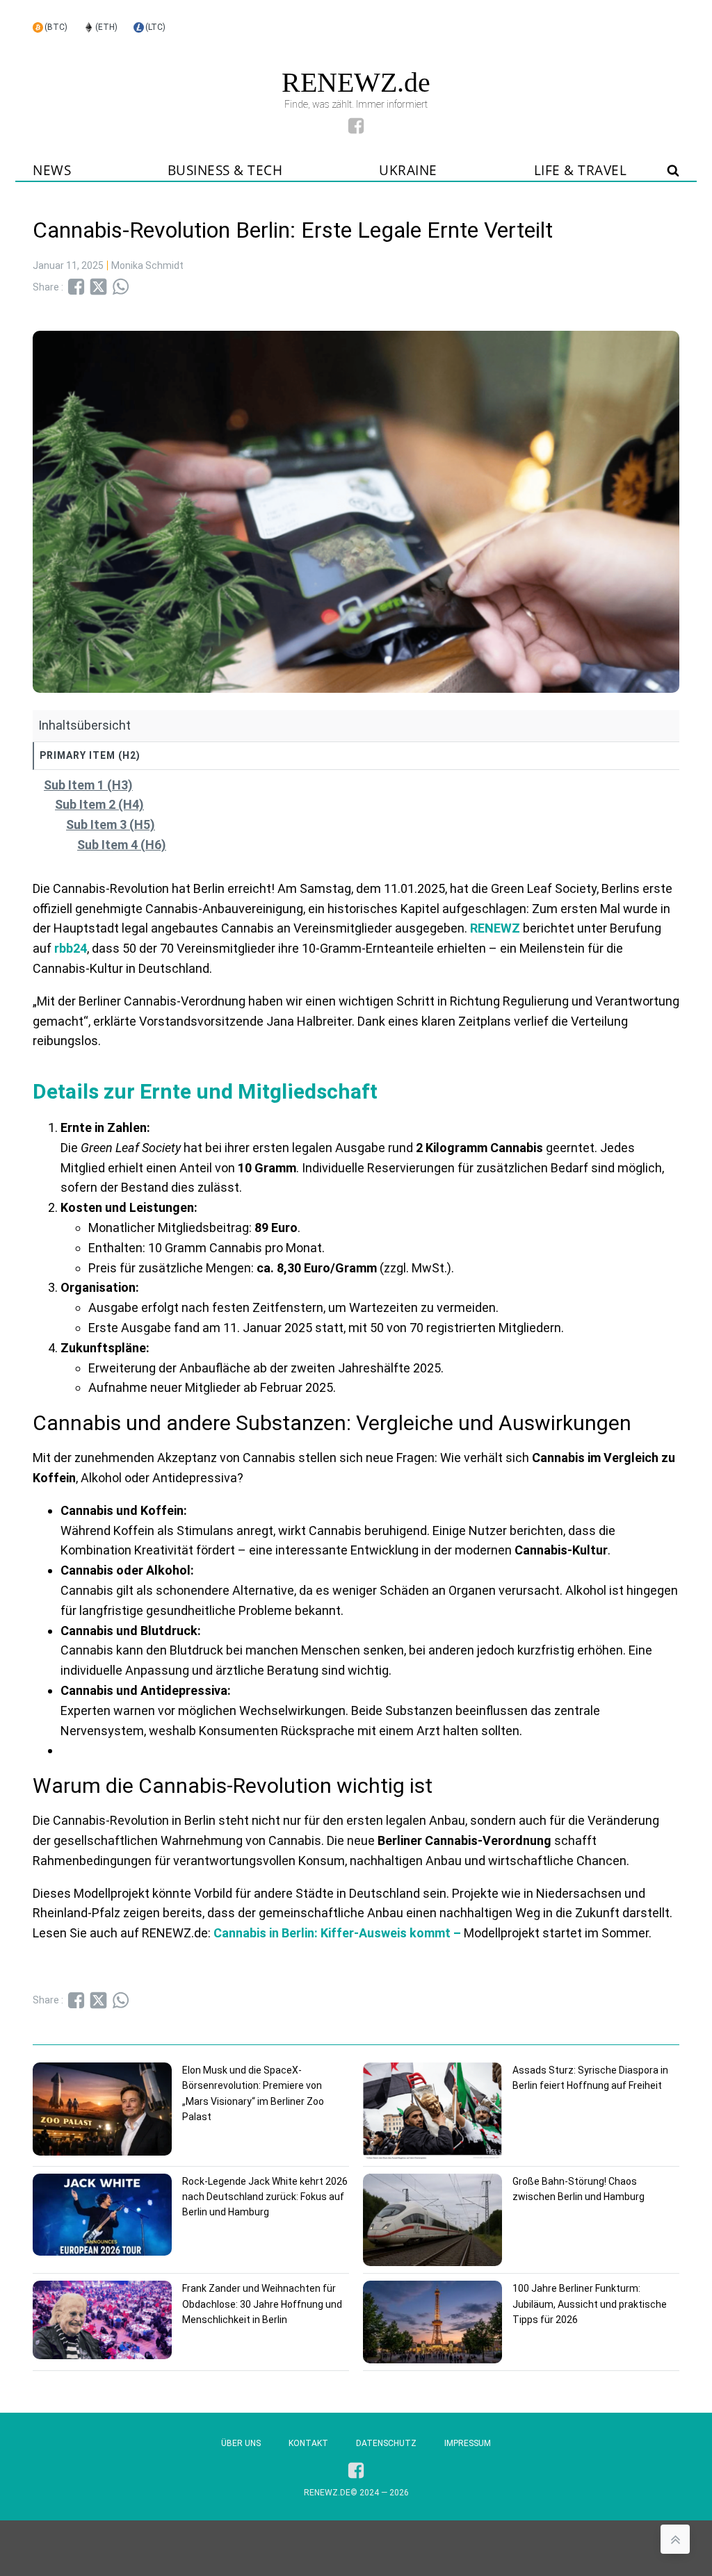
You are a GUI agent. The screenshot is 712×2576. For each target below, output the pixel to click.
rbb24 (71, 948)
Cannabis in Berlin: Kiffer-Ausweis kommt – (337, 1933)
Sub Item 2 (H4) (99, 804)
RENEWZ (494, 928)
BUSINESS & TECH (225, 170)
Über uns (241, 2443)
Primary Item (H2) (90, 755)
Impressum (468, 2443)
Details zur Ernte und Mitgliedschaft (205, 1091)
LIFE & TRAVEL (581, 170)
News (52, 170)
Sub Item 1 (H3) (88, 785)
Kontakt (308, 2443)
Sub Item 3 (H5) (111, 825)
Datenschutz (386, 2443)
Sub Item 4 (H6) (122, 845)
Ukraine (408, 170)
